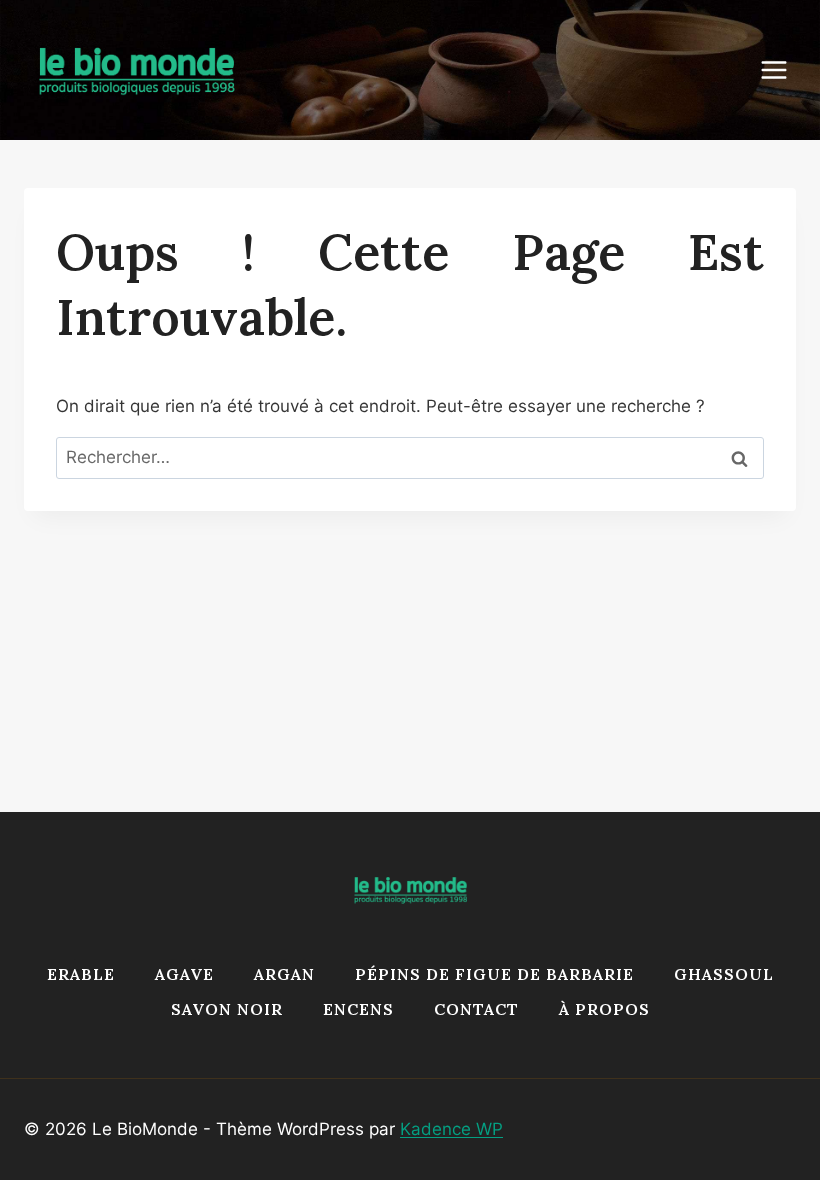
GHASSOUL (724, 974)
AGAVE (184, 974)
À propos (604, 1009)
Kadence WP (451, 1129)
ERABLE (81, 974)
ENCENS (358, 1009)
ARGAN (284, 974)
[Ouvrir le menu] (784, 69)
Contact (476, 1009)
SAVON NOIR (227, 1009)
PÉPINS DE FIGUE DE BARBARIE (494, 974)
